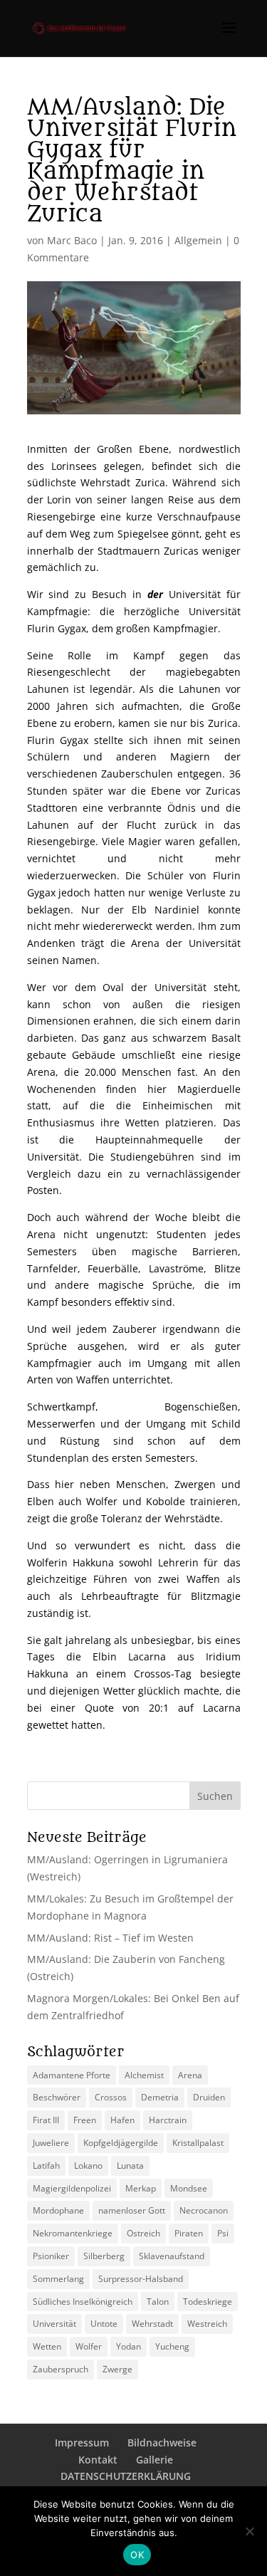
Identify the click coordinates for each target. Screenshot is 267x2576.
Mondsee (189, 2188)
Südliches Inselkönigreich (83, 2302)
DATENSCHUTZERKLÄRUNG (126, 2476)
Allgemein (198, 240)
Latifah (46, 2166)
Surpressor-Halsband (141, 2279)
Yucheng (172, 2346)
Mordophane (58, 2210)
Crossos (111, 2097)
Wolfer (89, 2346)
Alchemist (144, 2075)
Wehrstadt (152, 2324)
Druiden (209, 2097)
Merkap (141, 2188)
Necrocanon (204, 2210)
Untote (104, 2324)
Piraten (189, 2233)
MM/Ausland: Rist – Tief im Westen (110, 1938)
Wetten (47, 2346)
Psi (223, 2233)
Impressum (82, 2443)
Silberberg (104, 2256)
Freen (85, 2120)
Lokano (88, 2166)
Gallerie (155, 2460)
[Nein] (249, 2531)
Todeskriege (208, 2302)
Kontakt (98, 2460)
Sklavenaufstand (172, 2256)
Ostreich (143, 2233)
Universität (54, 2324)
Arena (190, 2075)
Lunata (130, 2166)
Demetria (160, 2097)
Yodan (129, 2346)
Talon (158, 2302)
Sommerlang (58, 2279)
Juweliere (51, 2143)
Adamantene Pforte (72, 2075)
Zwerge (117, 2369)
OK (137, 2555)
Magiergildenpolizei (72, 2188)
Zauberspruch (61, 2369)
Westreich (207, 2324)
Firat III (46, 2120)
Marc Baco (72, 240)
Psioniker (51, 2256)
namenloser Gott (132, 2210)
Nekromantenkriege (73, 2233)
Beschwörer (57, 2097)
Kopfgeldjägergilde (121, 2143)
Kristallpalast (198, 2143)
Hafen (122, 2120)
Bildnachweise (162, 2443)
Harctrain (168, 2120)
